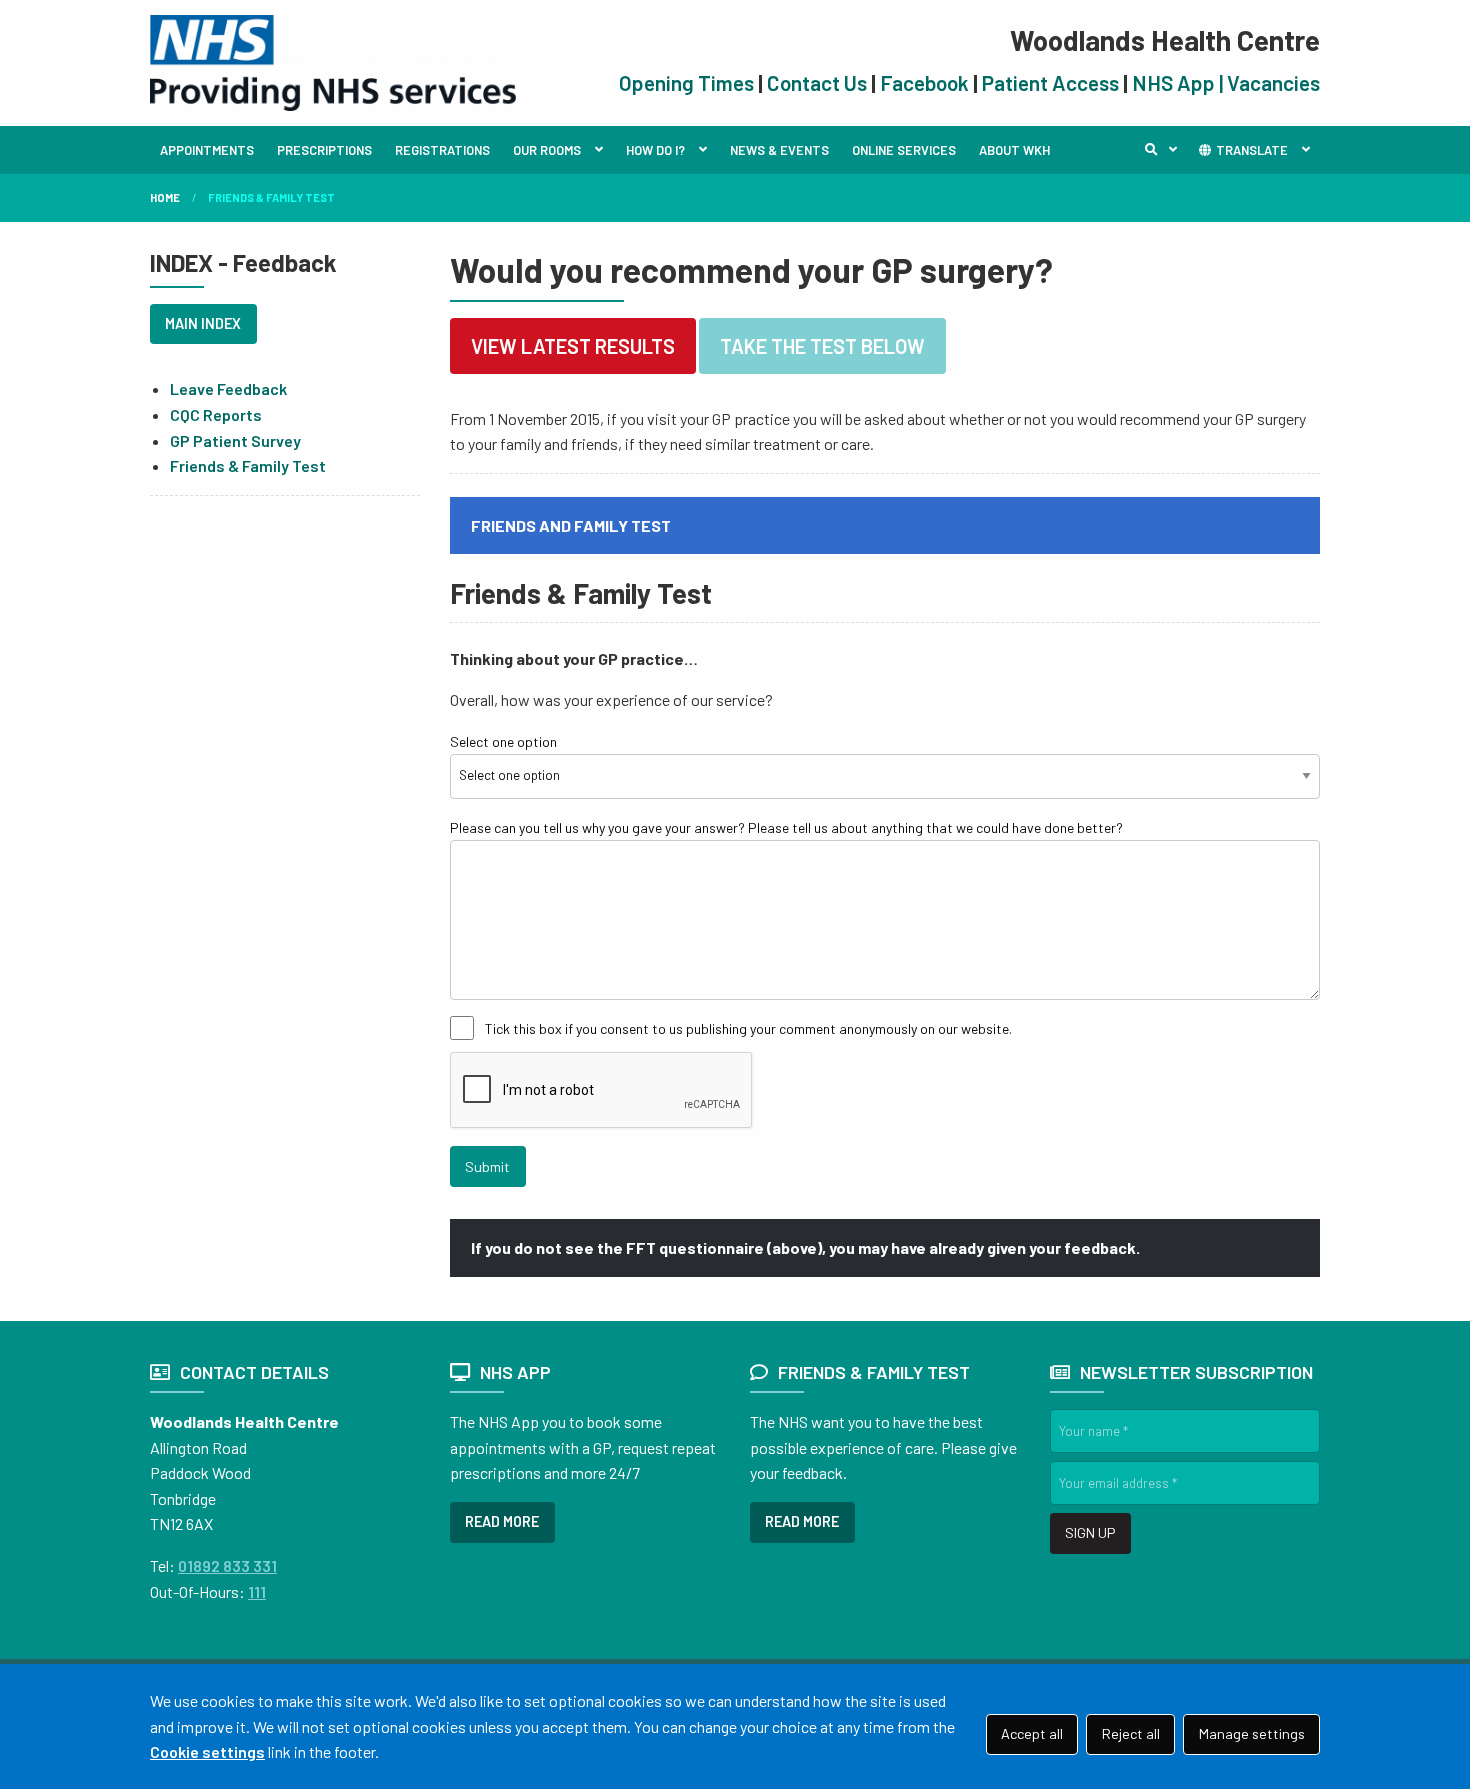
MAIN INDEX (203, 323)
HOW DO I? (655, 150)
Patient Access (1050, 82)
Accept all (1032, 1733)
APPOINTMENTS (207, 150)
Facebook (924, 82)
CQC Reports (216, 414)
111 (257, 1591)
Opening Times (686, 82)
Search (1166, 150)
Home (165, 197)
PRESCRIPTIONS (324, 150)
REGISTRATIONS (442, 150)
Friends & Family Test (248, 465)
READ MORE (502, 1521)
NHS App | (1179, 82)
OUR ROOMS (547, 150)
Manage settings (1252, 1733)
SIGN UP (1090, 1532)
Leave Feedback (228, 388)
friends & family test (271, 197)
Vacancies (1273, 82)
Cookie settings (207, 1751)
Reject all (1131, 1733)
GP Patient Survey (235, 440)
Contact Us (817, 82)
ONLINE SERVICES (904, 150)
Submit (487, 1166)
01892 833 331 (227, 1565)
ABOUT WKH (1014, 150)
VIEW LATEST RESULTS (573, 346)
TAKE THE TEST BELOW (822, 346)
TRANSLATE (1250, 150)
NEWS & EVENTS (779, 150)
